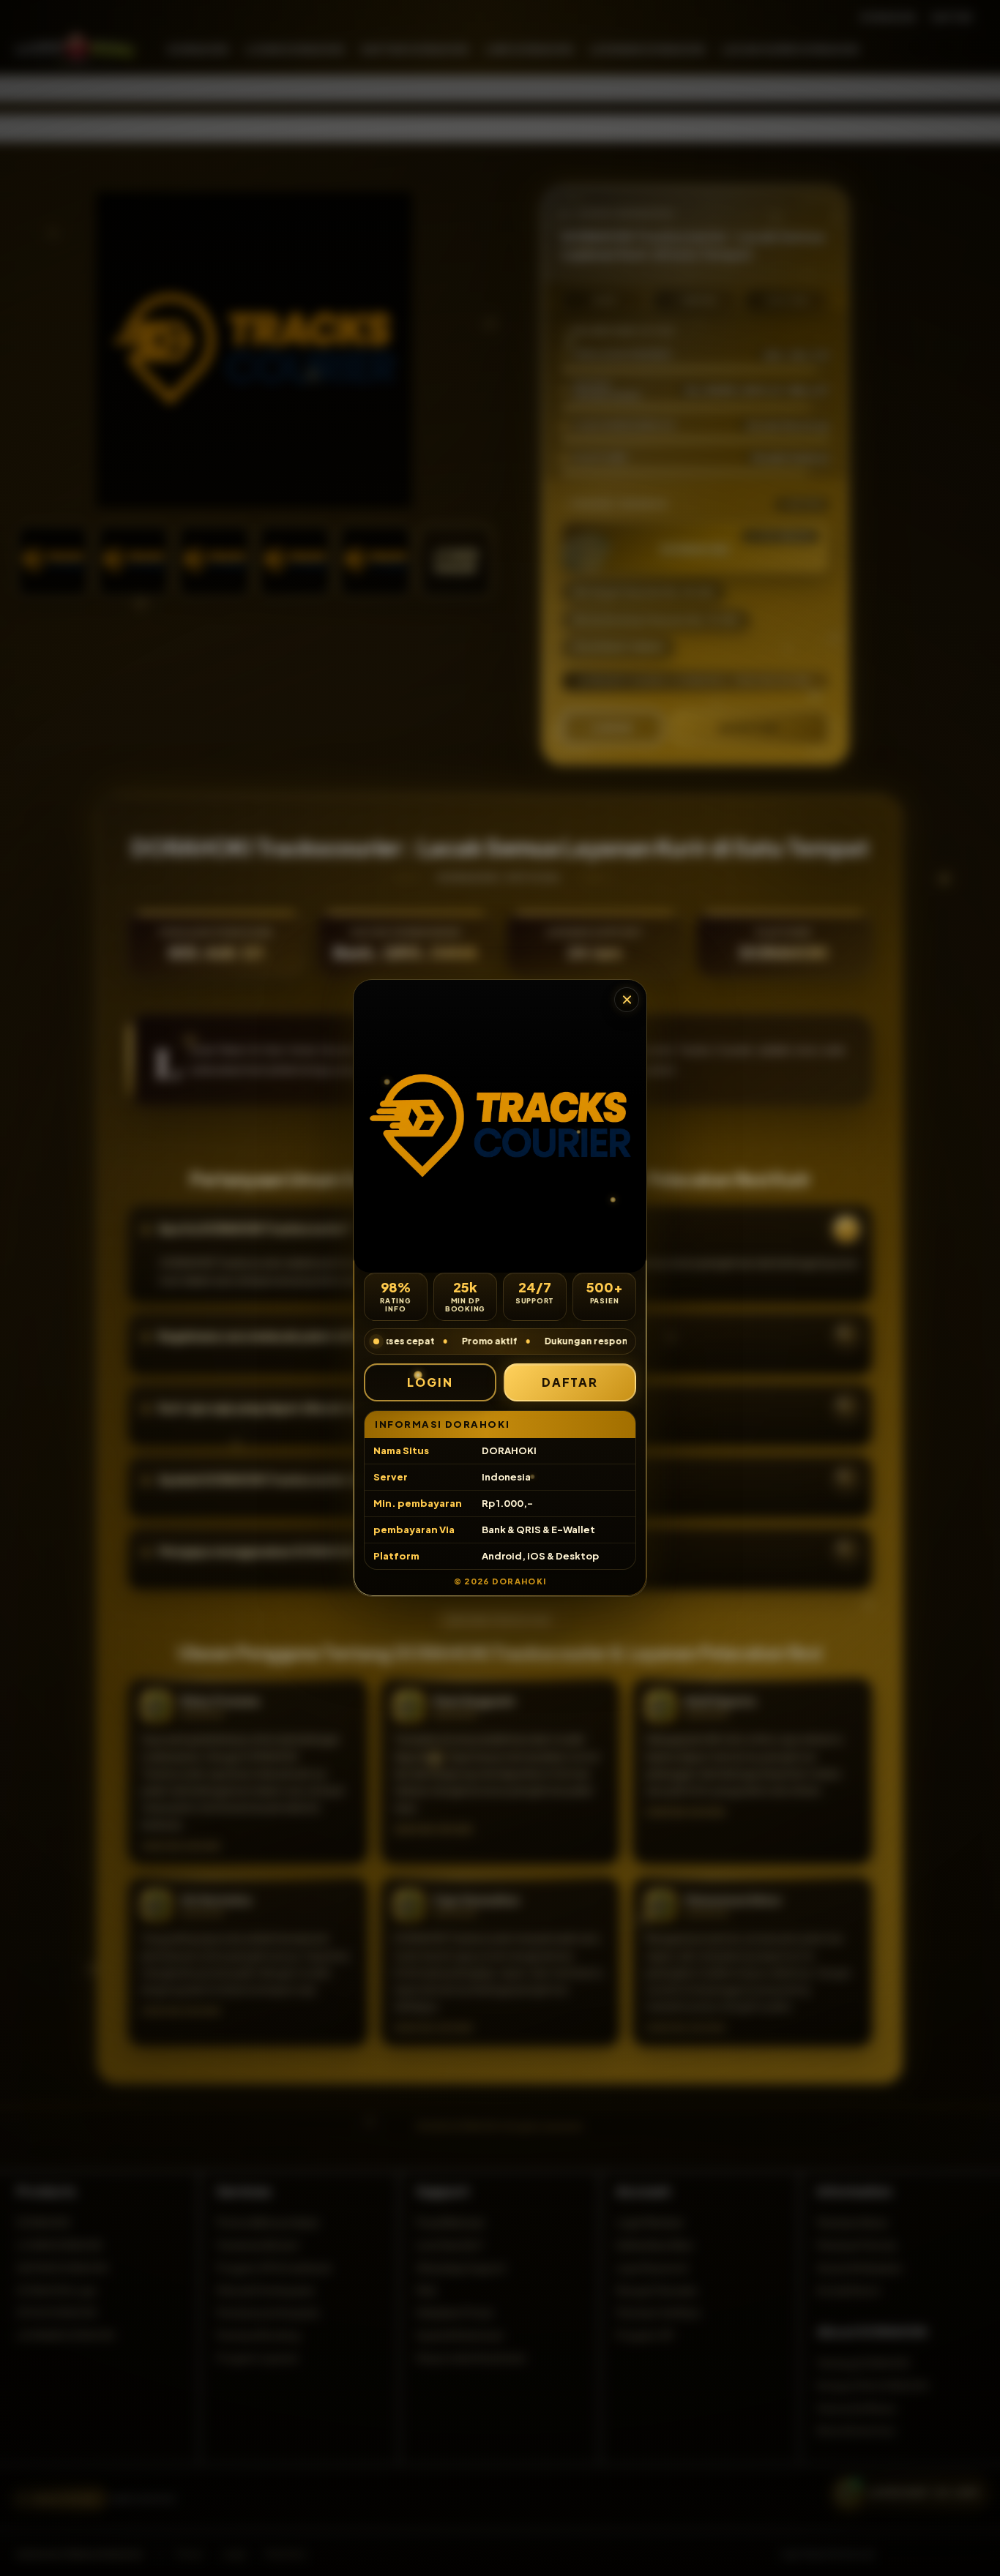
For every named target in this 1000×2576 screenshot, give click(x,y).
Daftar (570, 1382)
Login (430, 1382)
